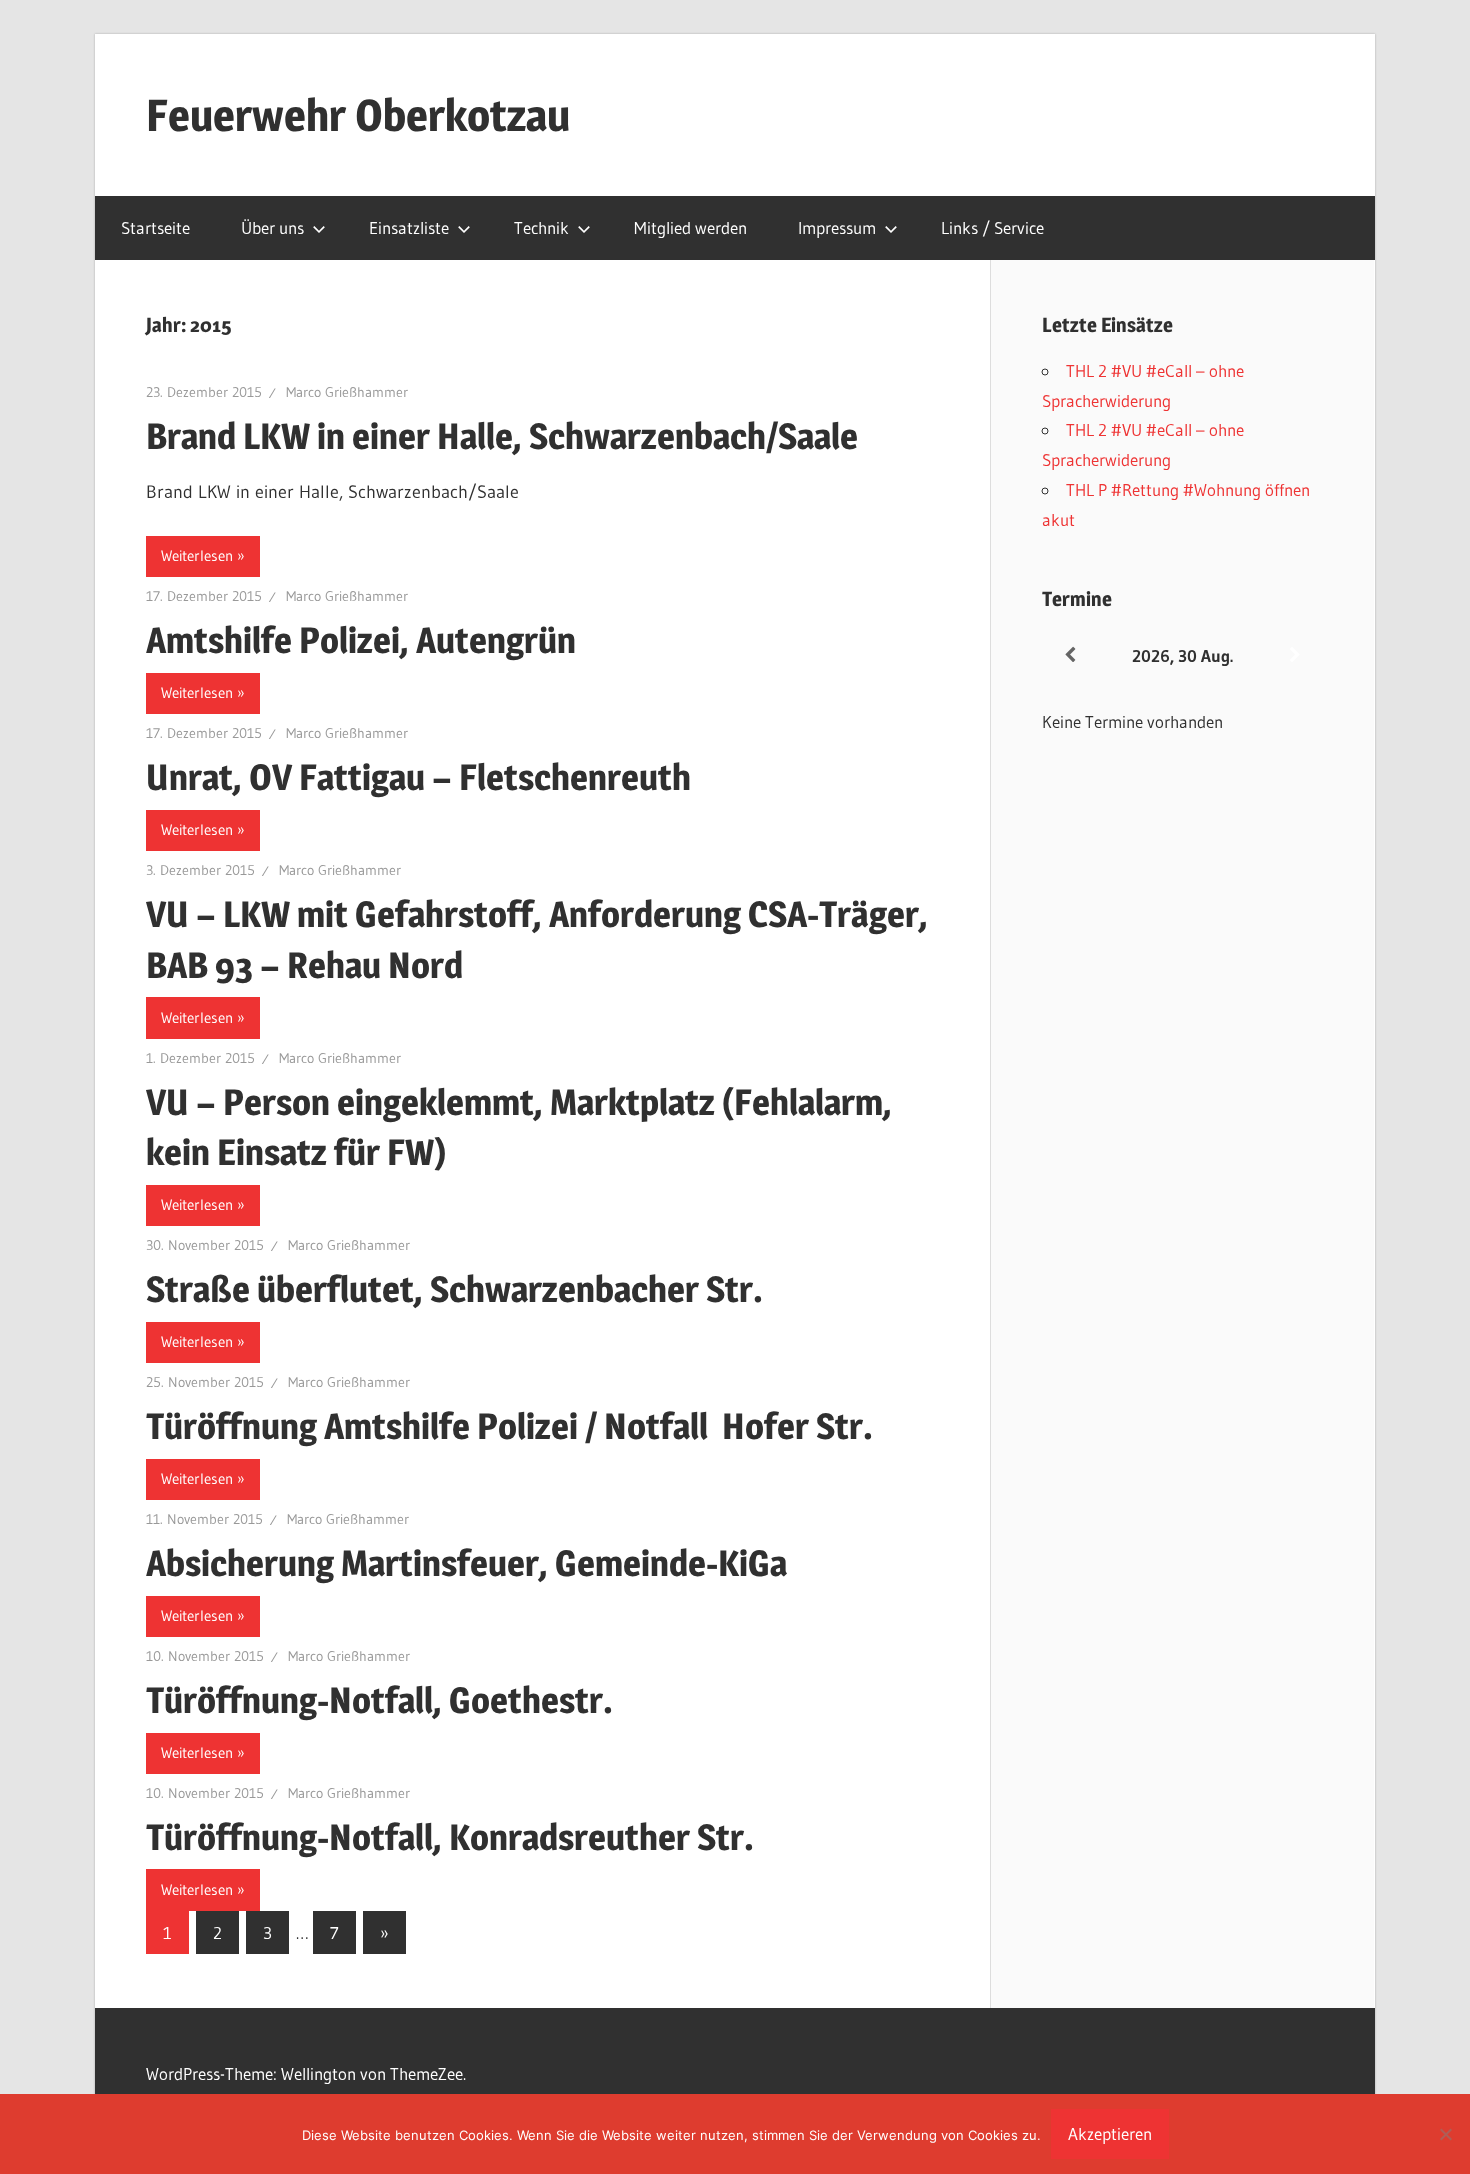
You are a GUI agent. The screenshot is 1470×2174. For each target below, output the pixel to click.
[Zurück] (1070, 655)
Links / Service (992, 227)
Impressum (837, 227)
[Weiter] (1295, 655)
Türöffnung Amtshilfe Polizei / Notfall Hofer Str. (509, 1426)
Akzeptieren (1110, 2133)
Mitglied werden (690, 227)
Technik (541, 227)
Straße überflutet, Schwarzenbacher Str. (454, 1289)
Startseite (155, 227)
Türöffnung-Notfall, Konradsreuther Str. (450, 1837)
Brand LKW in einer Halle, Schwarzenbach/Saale (505, 436)
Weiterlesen (197, 555)
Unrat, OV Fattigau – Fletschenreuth (418, 777)
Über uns (272, 227)
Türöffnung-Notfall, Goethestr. (379, 1700)
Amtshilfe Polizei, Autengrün (361, 640)
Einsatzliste (409, 227)
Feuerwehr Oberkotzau (358, 115)
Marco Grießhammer (347, 392)
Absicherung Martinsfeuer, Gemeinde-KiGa (466, 1563)
